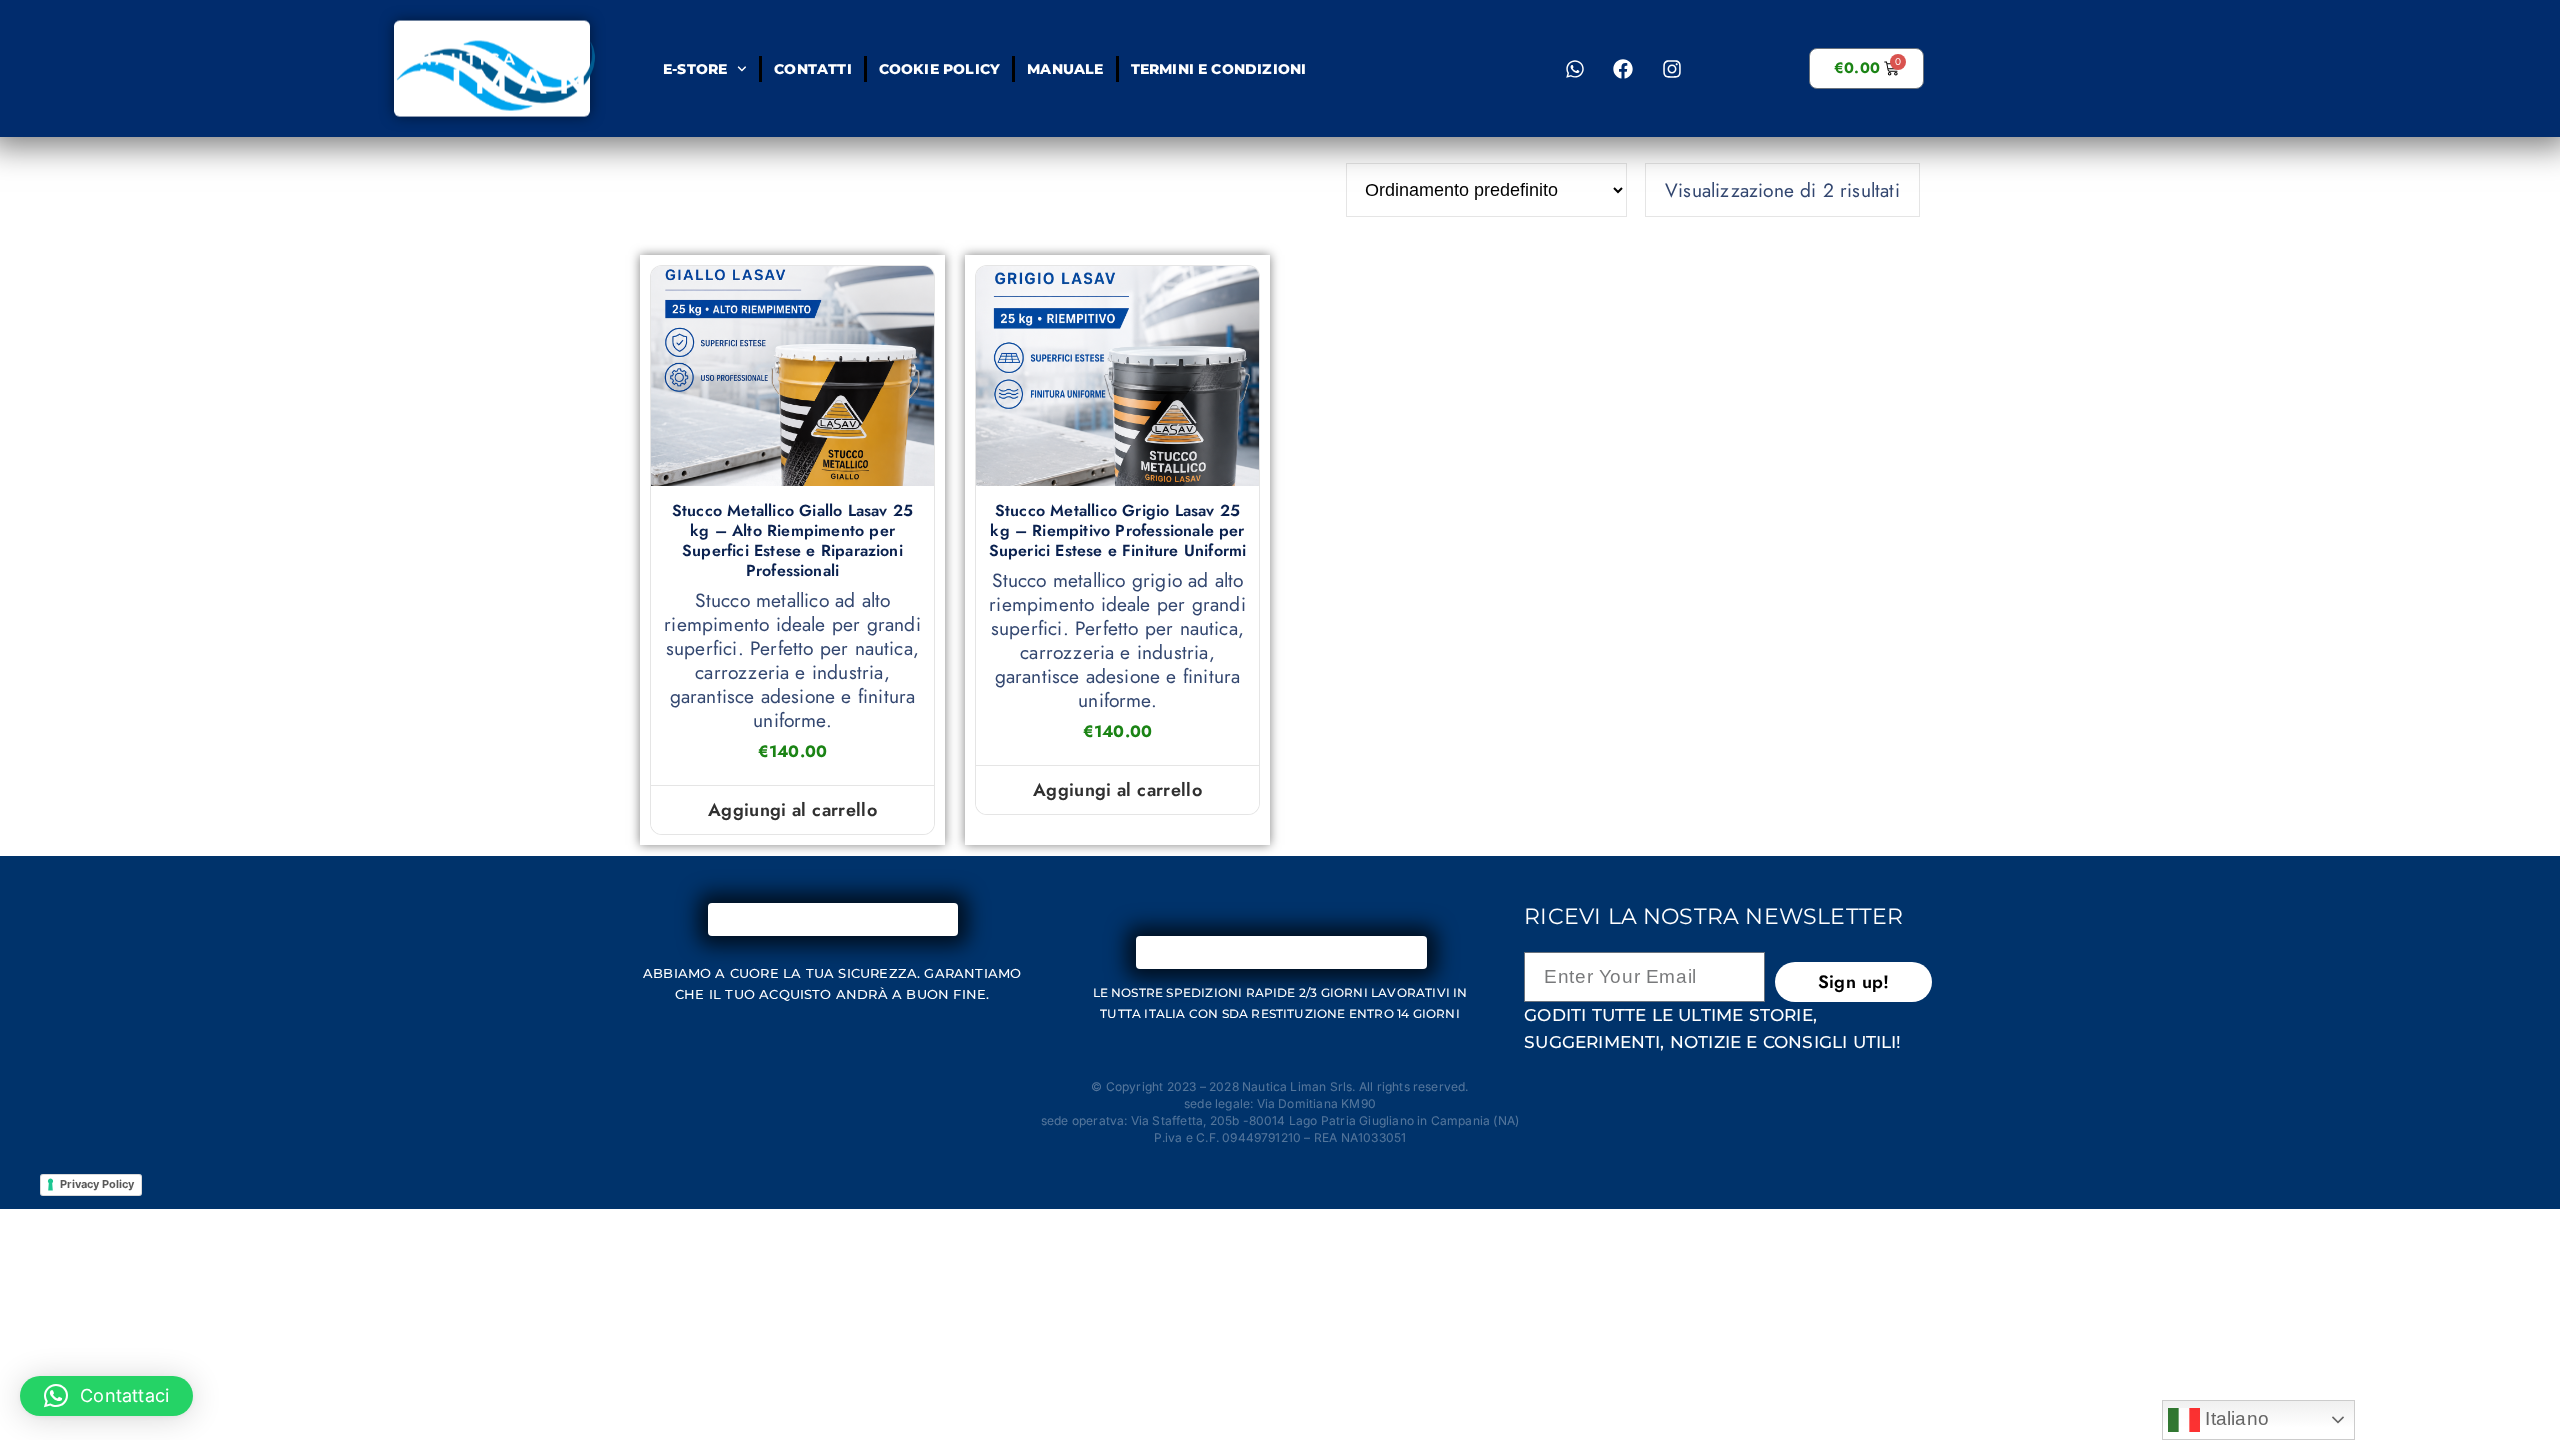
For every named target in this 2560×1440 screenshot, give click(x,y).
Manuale (1065, 69)
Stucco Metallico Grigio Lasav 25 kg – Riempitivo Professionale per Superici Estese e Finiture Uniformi (1118, 531)
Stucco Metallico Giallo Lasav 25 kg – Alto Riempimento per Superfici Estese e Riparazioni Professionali (792, 541)
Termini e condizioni (1218, 69)
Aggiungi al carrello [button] (792, 810)
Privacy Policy (97, 1184)
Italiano (2234, 1418)
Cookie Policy (939, 69)
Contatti (813, 69)
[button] (106, 1396)
